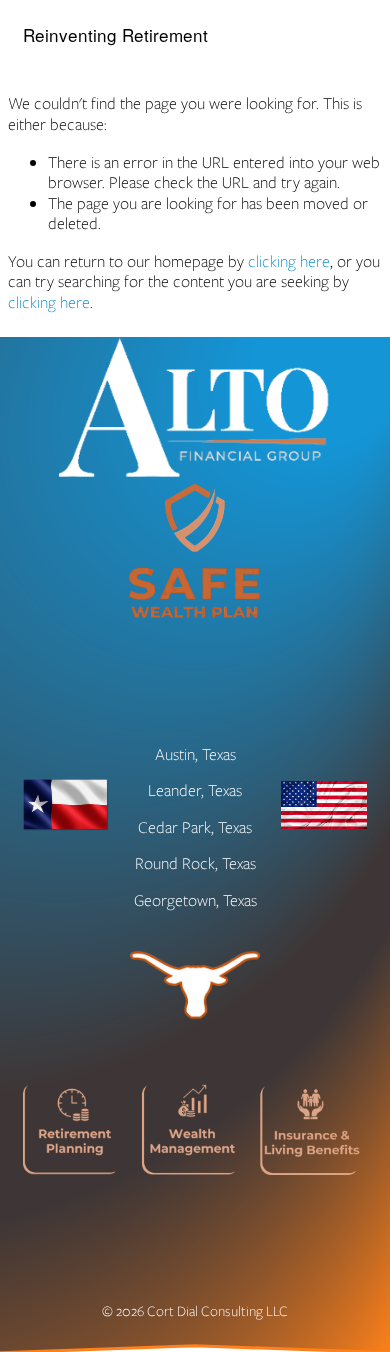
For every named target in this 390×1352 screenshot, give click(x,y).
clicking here (289, 261)
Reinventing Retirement (115, 34)
